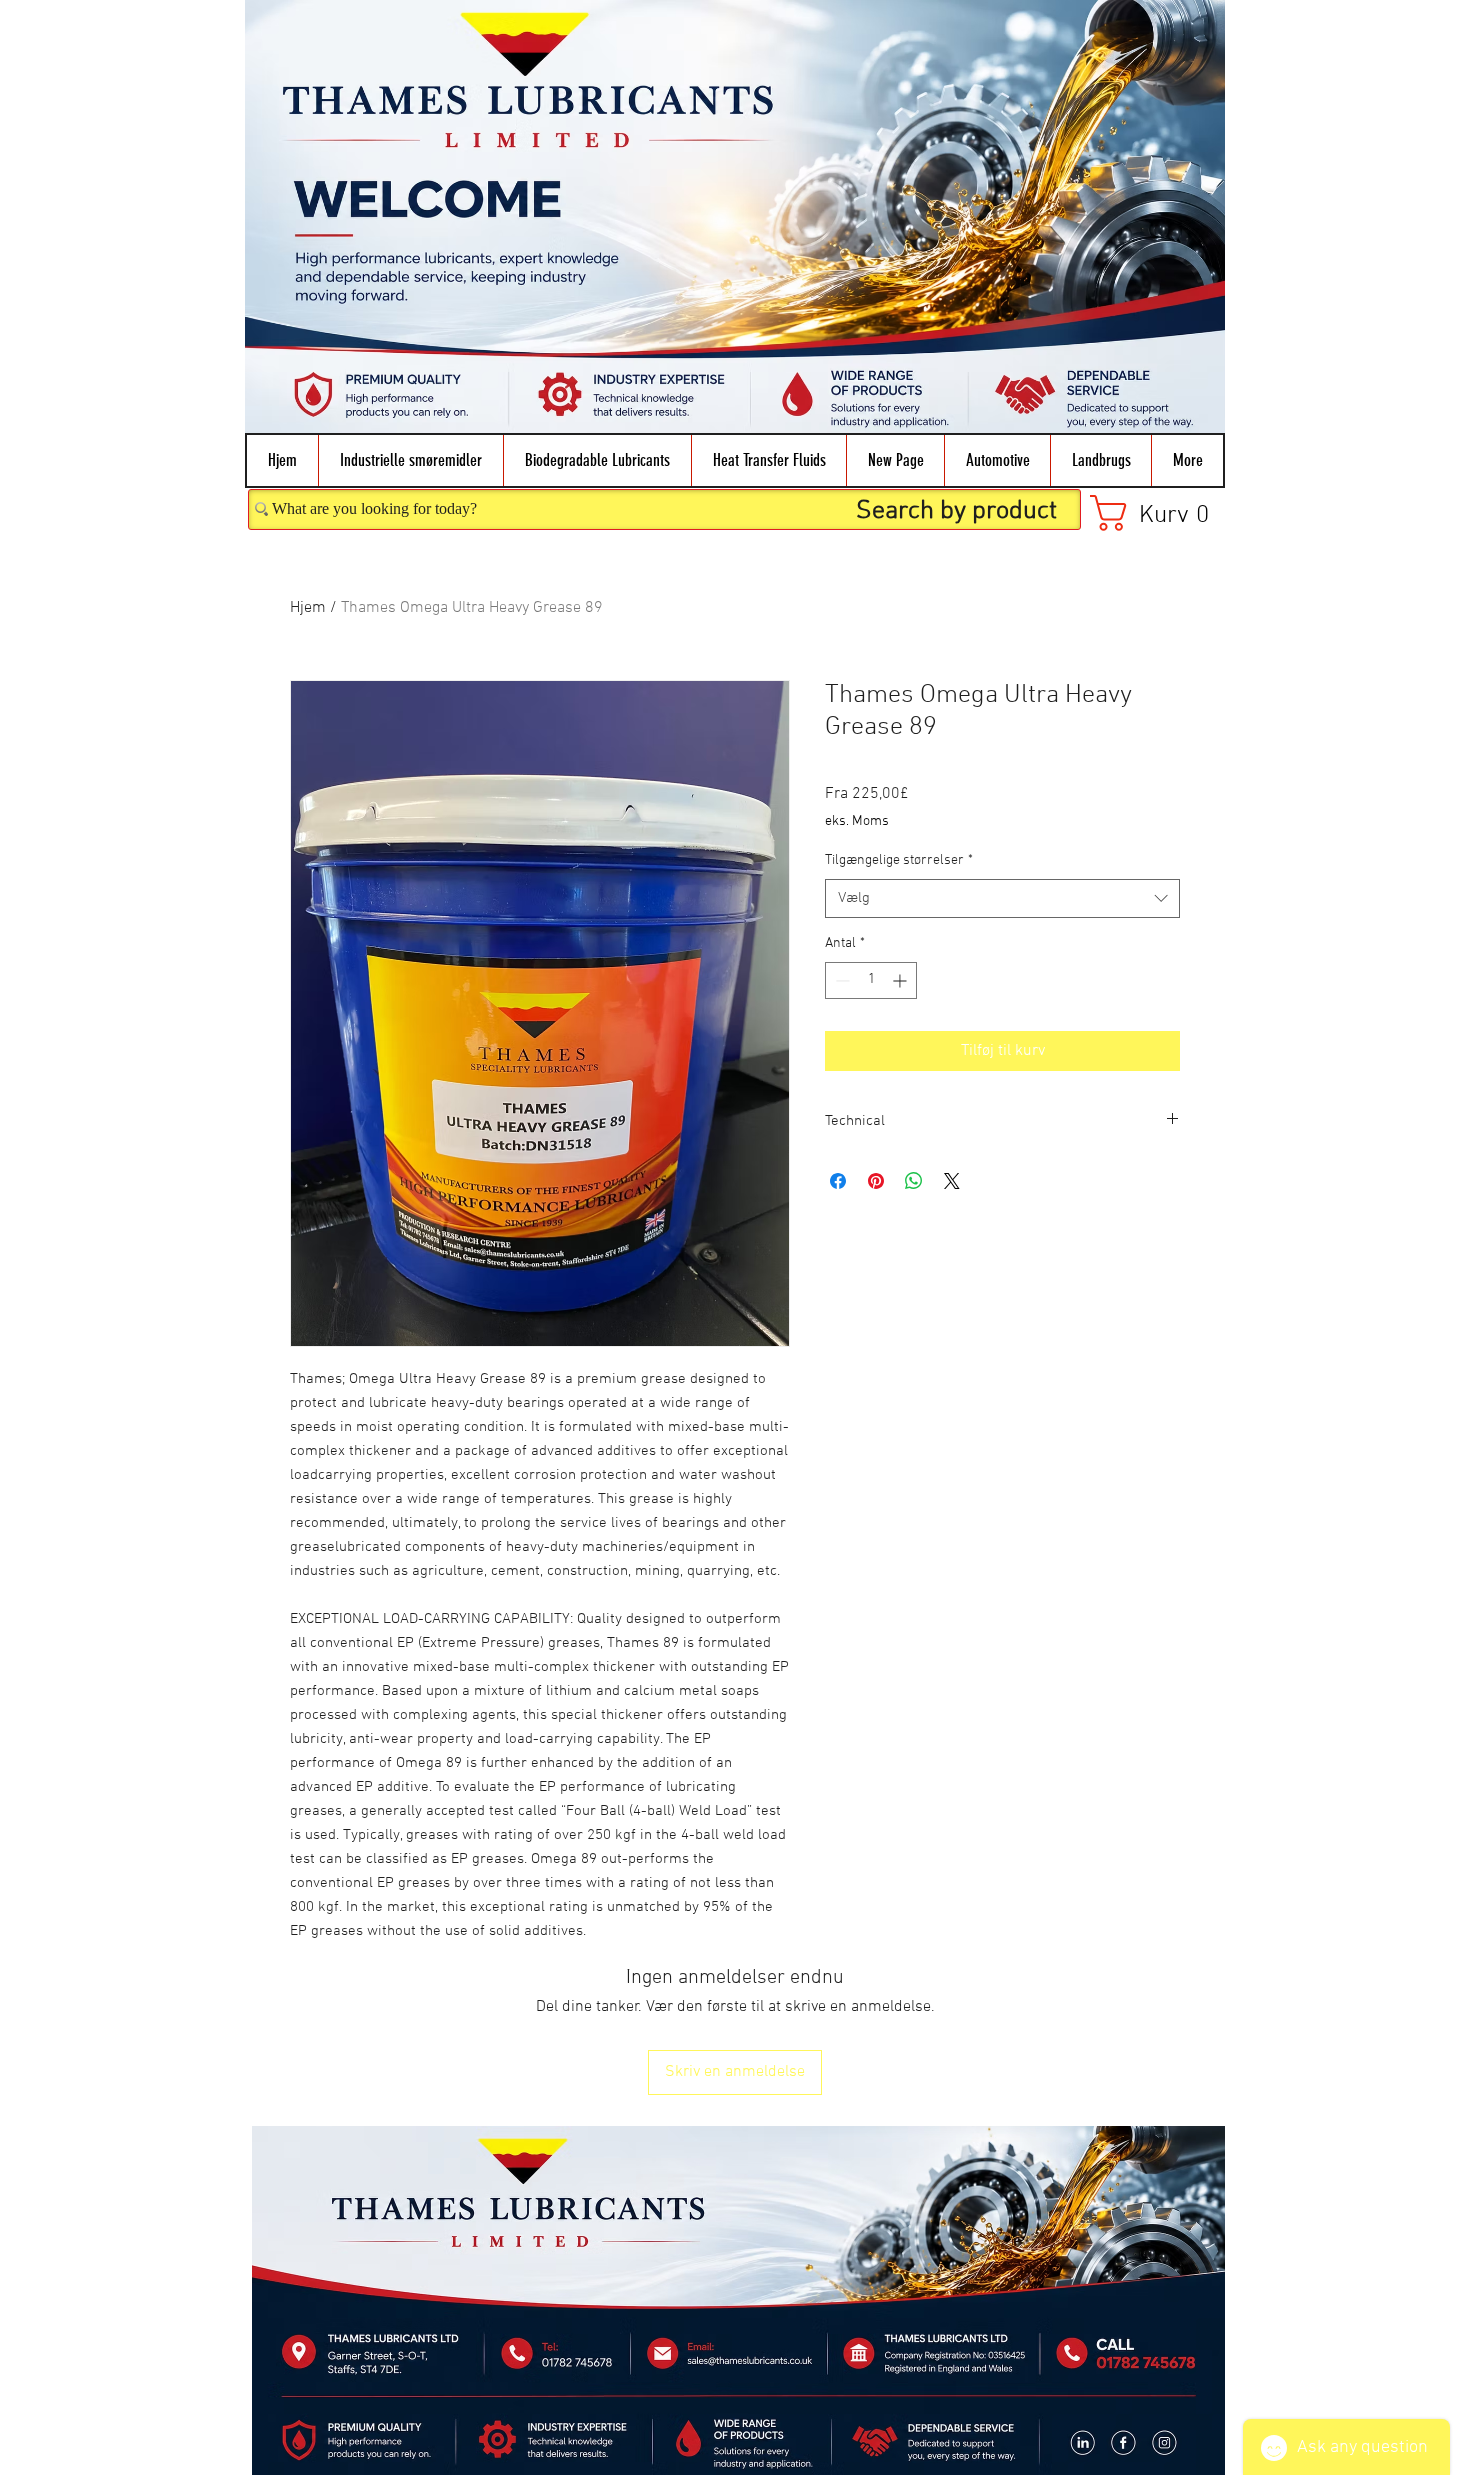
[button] (410, 460)
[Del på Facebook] (838, 1181)
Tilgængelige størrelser (899, 860)
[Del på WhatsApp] (914, 1181)
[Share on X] (952, 1181)
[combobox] (1002, 898)
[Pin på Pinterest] (876, 1181)
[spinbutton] (871, 980)
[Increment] (901, 980)
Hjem (308, 608)
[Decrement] (840, 980)
